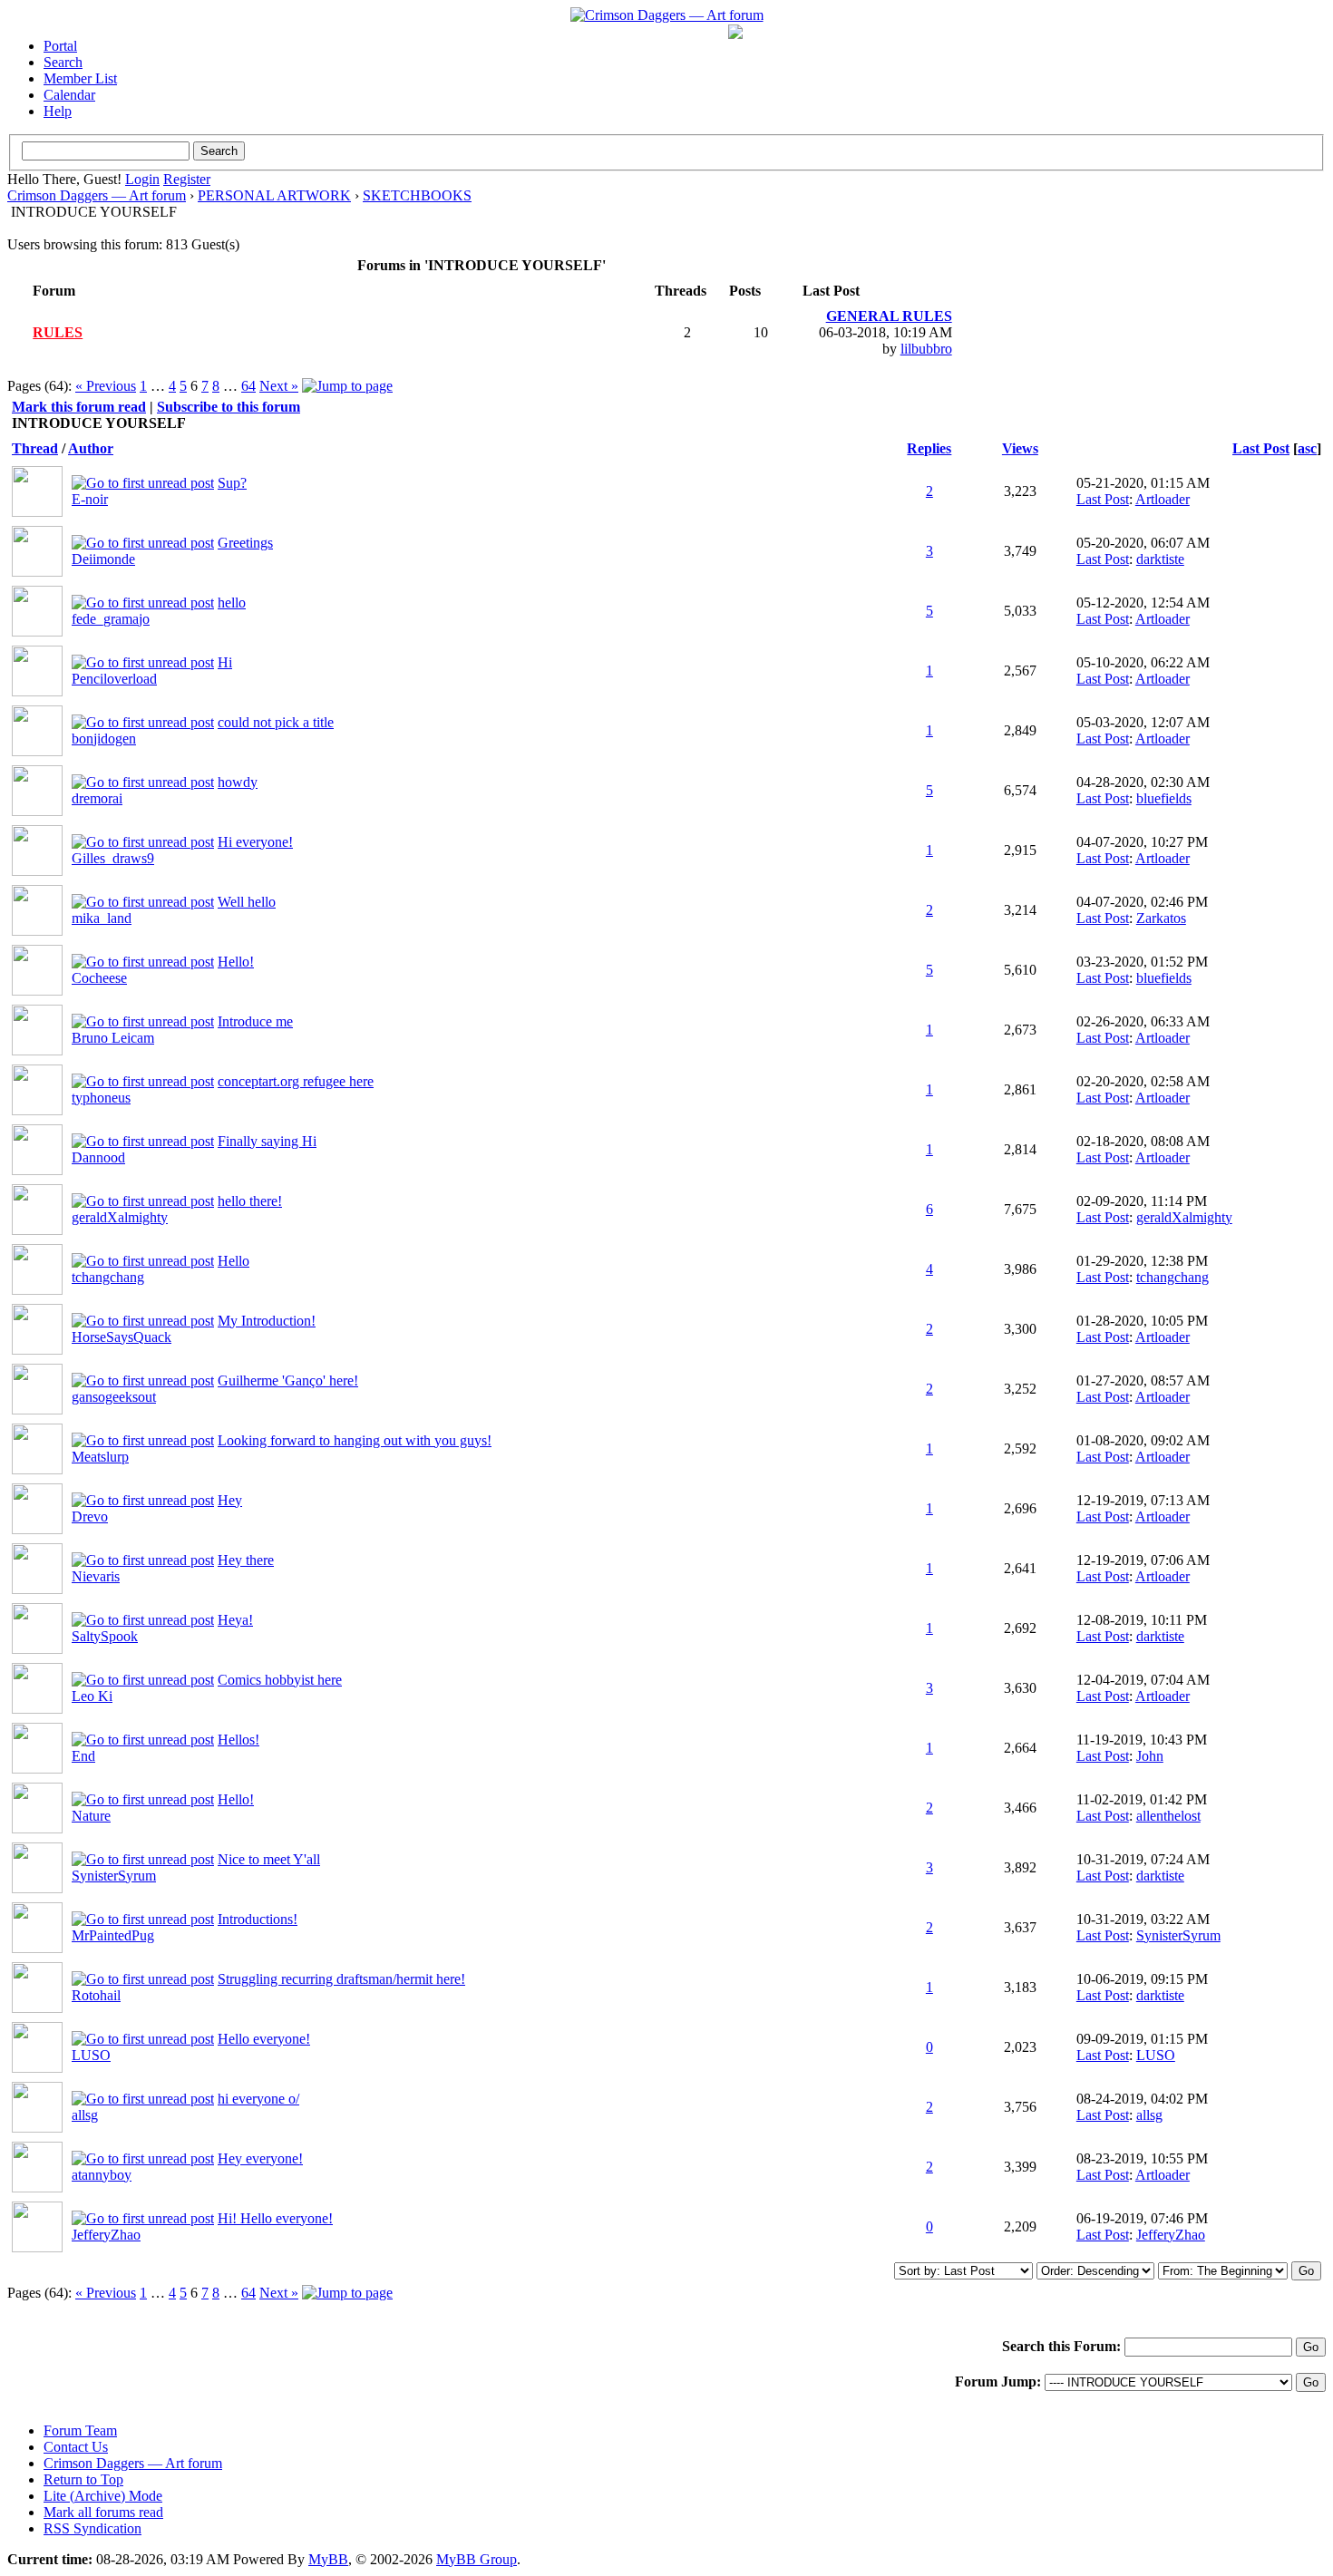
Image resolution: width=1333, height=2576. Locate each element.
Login (142, 179)
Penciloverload (114, 679)
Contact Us (76, 2447)
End (83, 1756)
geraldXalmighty (120, 1217)
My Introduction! (267, 1321)
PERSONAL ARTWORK (274, 195)
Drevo (90, 1516)
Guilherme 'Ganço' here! (288, 1380)
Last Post (1261, 448)
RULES (58, 332)
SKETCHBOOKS (417, 195)
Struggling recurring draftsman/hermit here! (341, 1979)
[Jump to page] (347, 386)
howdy (238, 782)
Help (58, 111)
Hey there (246, 1560)
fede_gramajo (111, 619)
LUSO (91, 2055)
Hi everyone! (255, 842)
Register (187, 179)
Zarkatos (1161, 918)
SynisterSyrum (114, 1876)
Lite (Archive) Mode (103, 2496)
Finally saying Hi (267, 1141)
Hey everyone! (260, 2158)
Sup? (232, 483)
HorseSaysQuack (122, 1337)
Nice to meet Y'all (269, 1859)
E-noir (90, 499)
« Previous (106, 386)
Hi (225, 662)
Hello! (236, 962)
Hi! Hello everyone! (275, 2218)
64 (248, 386)
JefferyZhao (106, 2235)
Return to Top (83, 2479)
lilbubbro (926, 349)
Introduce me (255, 1021)
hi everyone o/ (258, 2099)
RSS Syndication (92, 2528)
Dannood (98, 1157)
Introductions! (258, 1919)
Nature (91, 1816)
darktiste (1160, 559)
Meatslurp (100, 1457)
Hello (234, 1261)
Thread (35, 448)
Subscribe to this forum (229, 407)
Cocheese (99, 978)
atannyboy (102, 2175)
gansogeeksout (114, 1397)
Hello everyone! (264, 2039)
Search (63, 62)
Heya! (235, 1620)
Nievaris (96, 1576)
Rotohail (96, 1995)
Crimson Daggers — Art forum (97, 195)
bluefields (1164, 798)
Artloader (1163, 499)
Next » (279, 386)
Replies (929, 448)
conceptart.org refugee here (296, 1081)
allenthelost (1168, 1816)
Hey (230, 1500)
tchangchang (108, 1277)
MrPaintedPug (113, 1935)
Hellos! (238, 1740)
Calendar (69, 95)
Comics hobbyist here (280, 1680)
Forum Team (80, 2430)
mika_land (102, 918)
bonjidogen (104, 739)
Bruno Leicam (113, 1038)
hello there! (250, 1201)
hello (232, 603)
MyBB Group (477, 2559)
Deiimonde (103, 559)
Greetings (245, 543)
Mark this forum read (79, 407)
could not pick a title (276, 722)
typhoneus (101, 1098)
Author (91, 448)
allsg (85, 2115)
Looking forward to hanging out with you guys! (355, 1440)
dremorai (97, 798)
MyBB (328, 2559)
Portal (60, 46)
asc (1307, 448)
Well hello (247, 902)
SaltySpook (105, 1636)
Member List (80, 78)
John (1150, 1756)
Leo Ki (92, 1696)
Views (1020, 448)
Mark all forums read (103, 2512)
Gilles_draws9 (113, 858)
